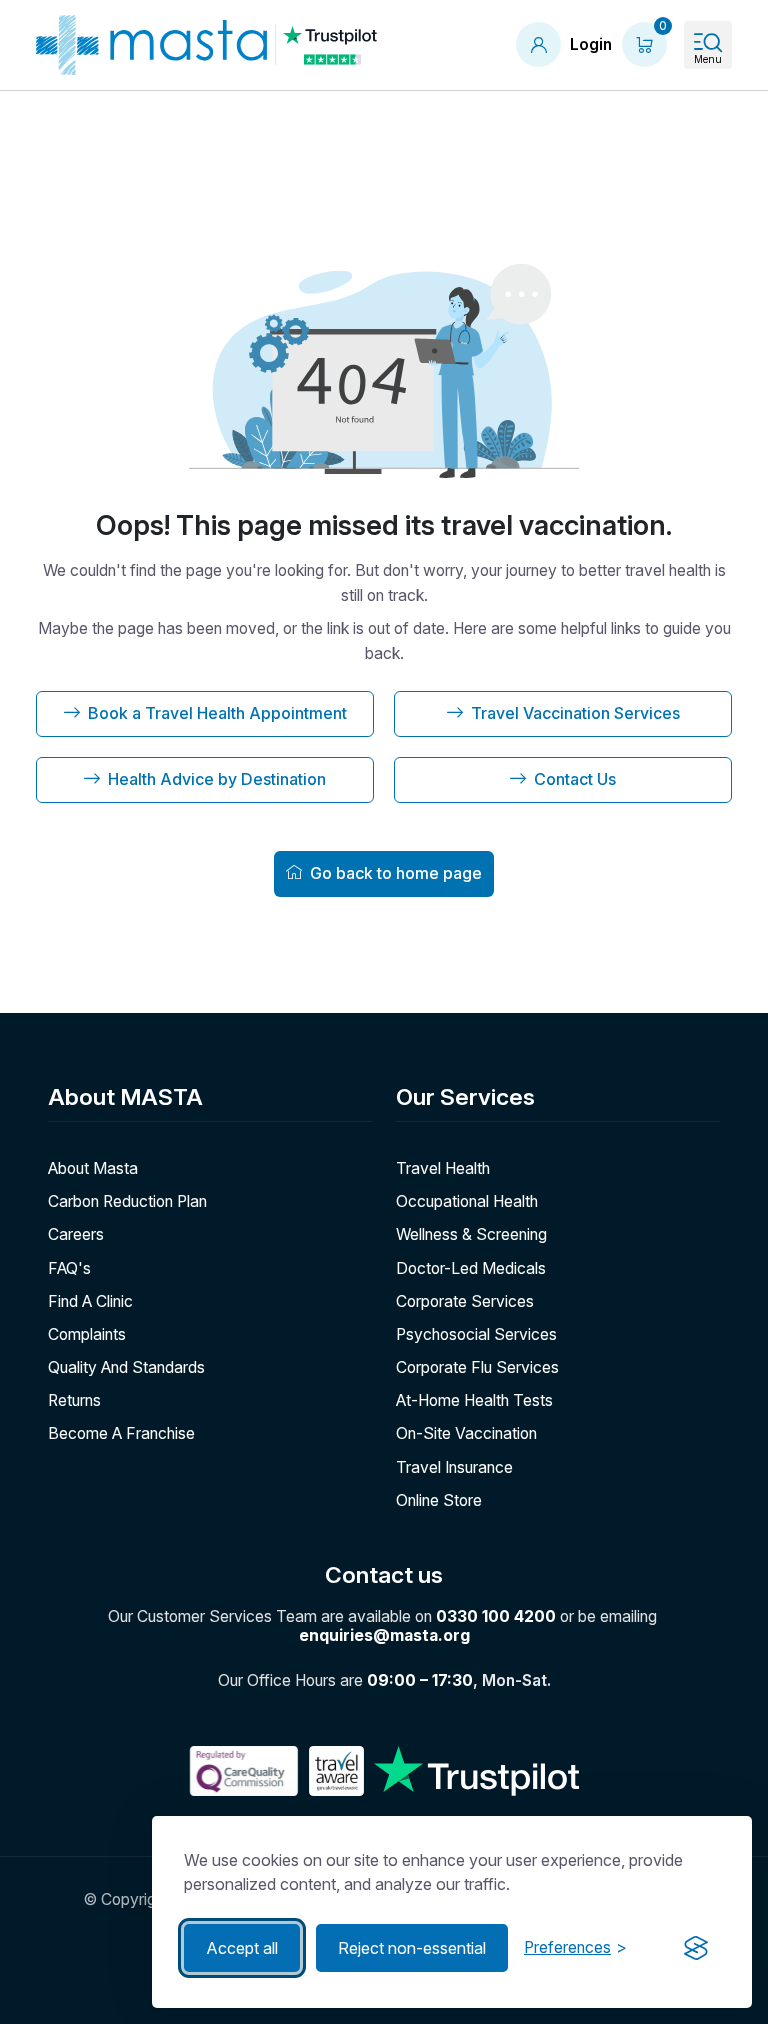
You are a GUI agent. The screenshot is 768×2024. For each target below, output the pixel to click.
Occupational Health (467, 1201)
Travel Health (443, 1168)
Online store (439, 1500)
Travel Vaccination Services (575, 713)
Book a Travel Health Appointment (217, 713)
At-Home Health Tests (474, 1400)
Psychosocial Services (476, 1334)
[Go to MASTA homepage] (151, 45)
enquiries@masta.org (384, 1635)
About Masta (93, 1168)
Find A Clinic (90, 1301)
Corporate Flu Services (477, 1367)
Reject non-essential (412, 1948)
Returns (74, 1400)
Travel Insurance (454, 1467)
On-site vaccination (466, 1433)
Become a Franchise (121, 1433)
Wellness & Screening (471, 1234)
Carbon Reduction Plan (127, 1201)
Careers (76, 1234)
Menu (708, 59)
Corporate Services (465, 1301)
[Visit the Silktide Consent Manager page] (696, 1948)
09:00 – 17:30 (420, 1680)
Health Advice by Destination (217, 779)
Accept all (242, 1948)
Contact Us (575, 779)
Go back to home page (396, 873)
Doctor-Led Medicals (471, 1268)
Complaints (87, 1334)
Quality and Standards (126, 1367)
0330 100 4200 (496, 1616)
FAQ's (69, 1268)
